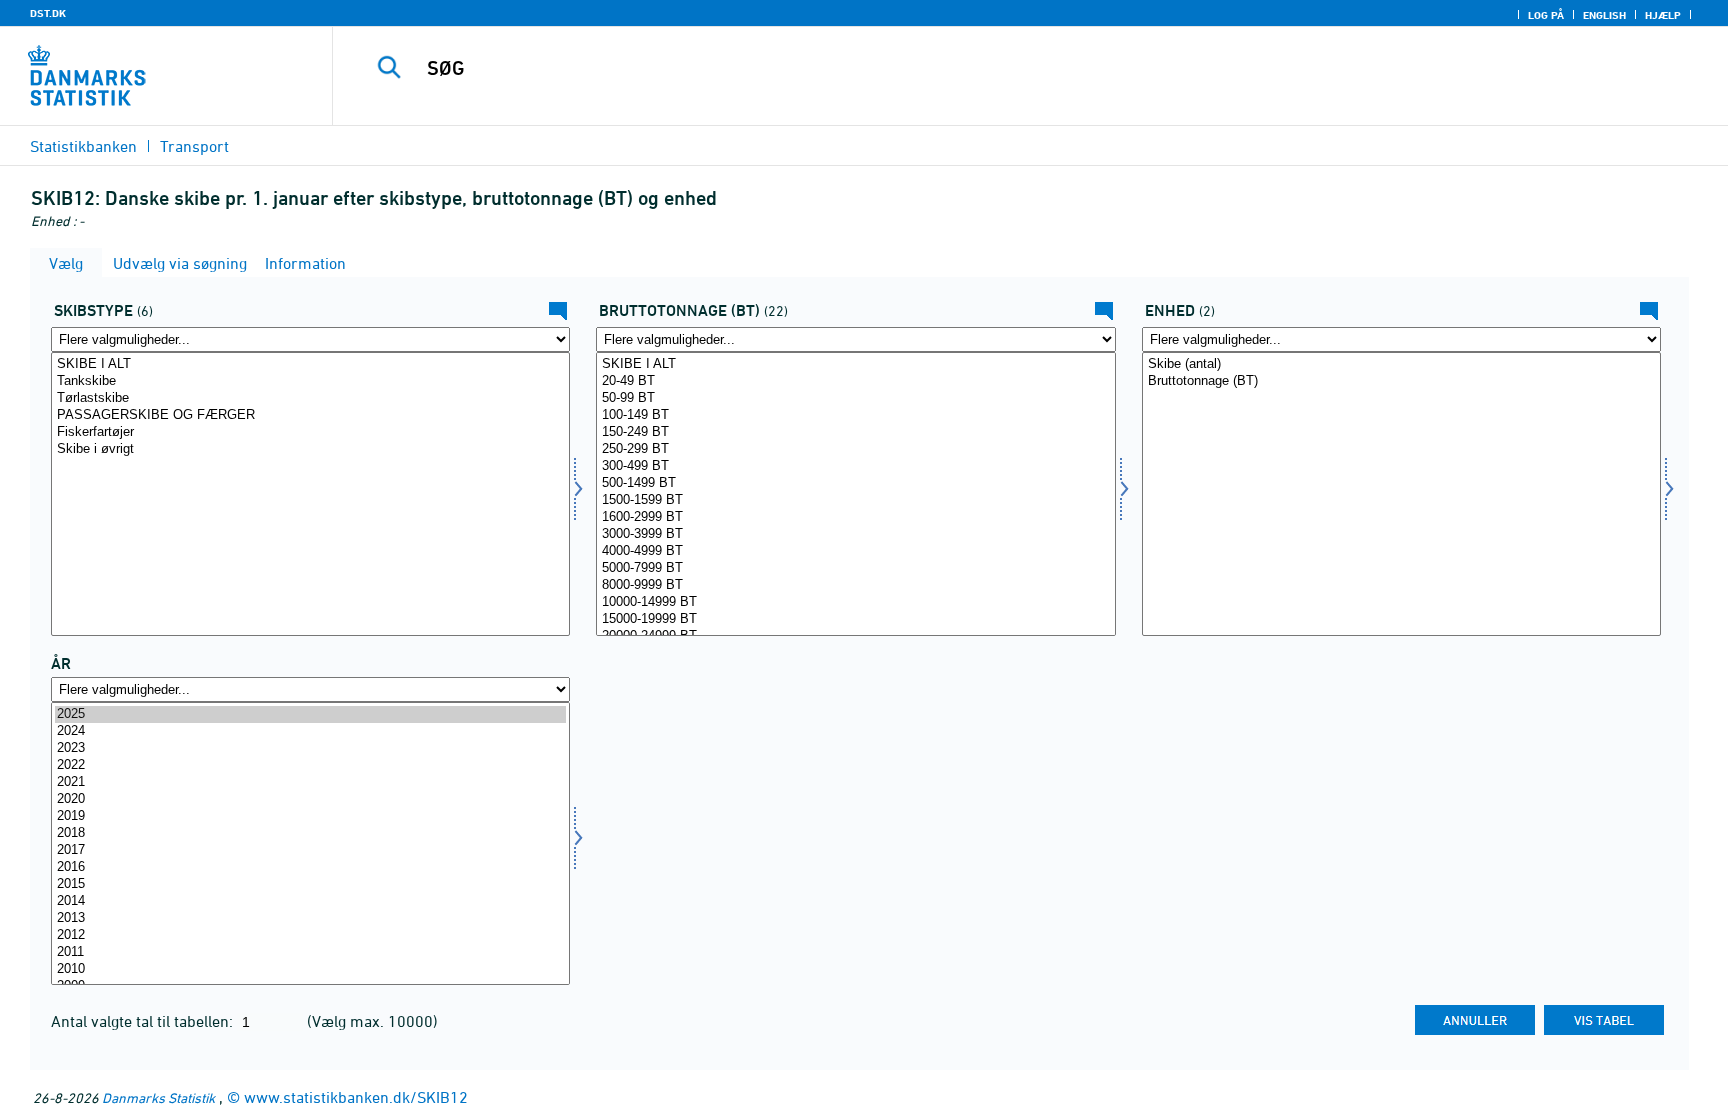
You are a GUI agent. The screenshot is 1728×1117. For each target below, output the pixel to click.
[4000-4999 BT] (855, 551)
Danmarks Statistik (158, 1097)
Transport (194, 146)
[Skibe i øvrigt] (310, 449)
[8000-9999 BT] (855, 585)
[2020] (310, 799)
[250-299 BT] (855, 449)
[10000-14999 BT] (855, 602)
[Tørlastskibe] (310, 398)
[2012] (310, 935)
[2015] (310, 884)
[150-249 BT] (855, 432)
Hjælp (1663, 15)
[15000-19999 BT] (855, 619)
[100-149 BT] (855, 415)
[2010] (310, 969)
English (1604, 15)
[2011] (310, 952)
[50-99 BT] (855, 398)
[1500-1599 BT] (855, 500)
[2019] (310, 816)
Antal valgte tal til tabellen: (144, 1021)
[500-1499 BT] (855, 483)
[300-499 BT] (855, 466)
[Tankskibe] (310, 381)
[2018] (310, 833)
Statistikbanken (83, 146)
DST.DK (48, 13)
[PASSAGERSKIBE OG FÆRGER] (310, 415)
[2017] (310, 850)
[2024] (310, 731)
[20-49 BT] (855, 381)
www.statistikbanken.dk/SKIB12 (356, 1097)
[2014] (310, 901)
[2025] (310, 714)
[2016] (310, 867)
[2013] (310, 918)
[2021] (310, 782)
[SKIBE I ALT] (310, 364)
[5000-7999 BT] (855, 568)
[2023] (310, 748)
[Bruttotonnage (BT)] (1401, 381)
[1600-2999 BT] (855, 517)
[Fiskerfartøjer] (310, 432)
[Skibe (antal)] (1401, 364)
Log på (1546, 15)
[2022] (310, 765)
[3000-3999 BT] (855, 534)
